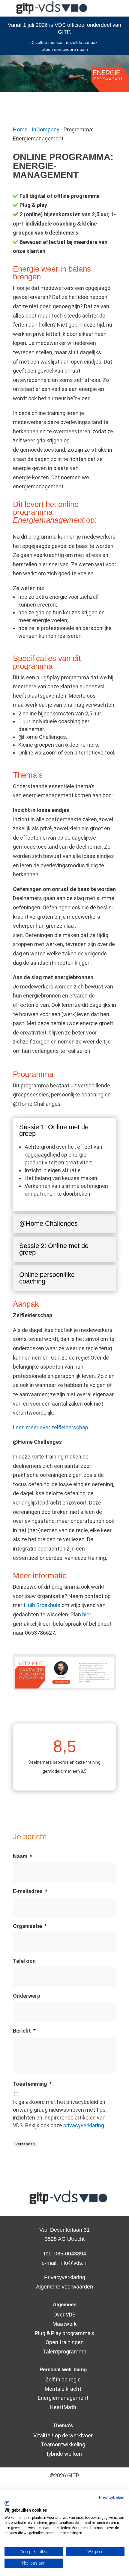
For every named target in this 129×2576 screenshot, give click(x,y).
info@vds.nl (73, 2263)
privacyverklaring (84, 2125)
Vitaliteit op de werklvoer (63, 2435)
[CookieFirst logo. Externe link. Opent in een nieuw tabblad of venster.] (7, 2504)
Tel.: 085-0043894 (64, 2254)
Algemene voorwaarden (64, 2287)
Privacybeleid (112, 2498)
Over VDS (64, 2315)
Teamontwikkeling (63, 2444)
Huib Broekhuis (42, 1605)
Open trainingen (65, 2342)
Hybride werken (63, 2454)
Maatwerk (65, 2324)
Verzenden (25, 2144)
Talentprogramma (64, 2352)
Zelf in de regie (63, 2379)
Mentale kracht (63, 2389)
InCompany (46, 129)
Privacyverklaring (65, 2277)
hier (87, 1614)
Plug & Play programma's (64, 2333)
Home (20, 129)
